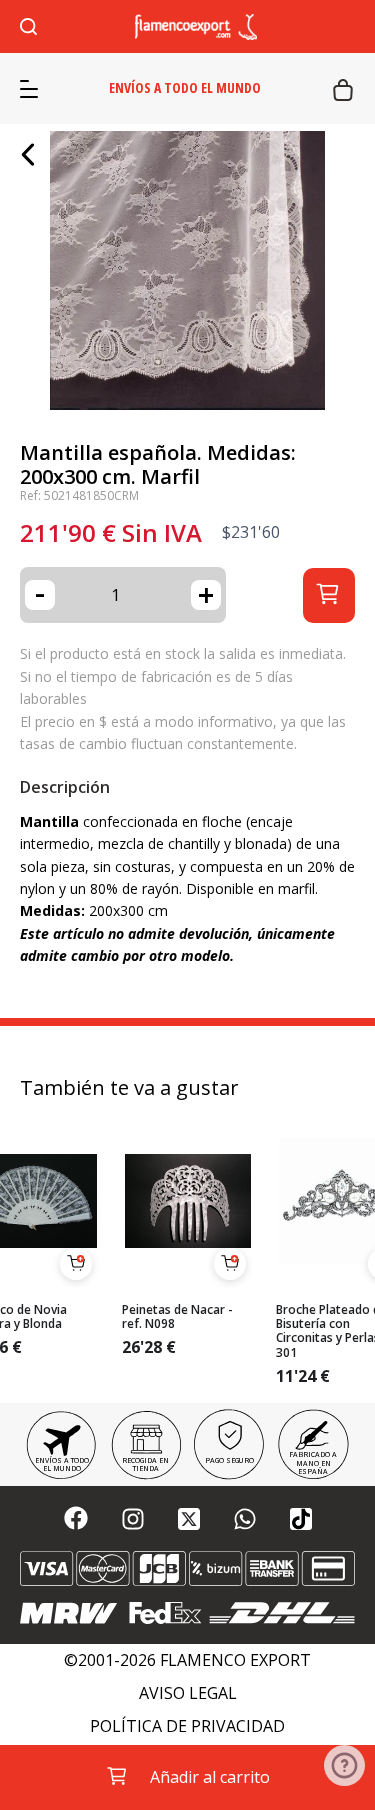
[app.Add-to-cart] (76, 1264)
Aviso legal (188, 1693)
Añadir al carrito (210, 1777)
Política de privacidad (187, 1726)
